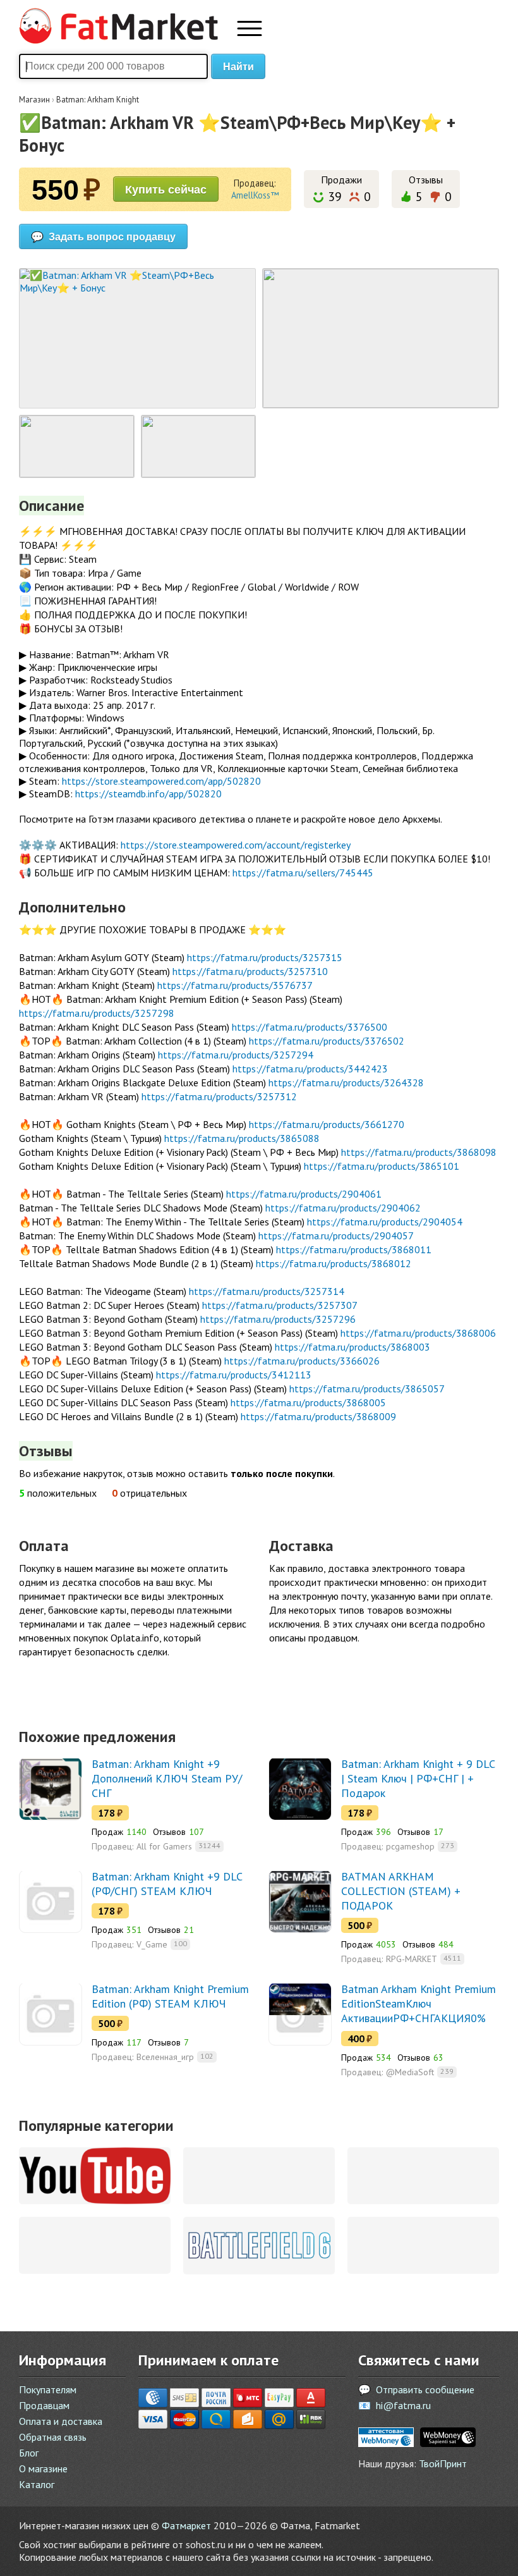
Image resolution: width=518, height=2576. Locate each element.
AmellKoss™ (255, 195)
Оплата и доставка (61, 2421)
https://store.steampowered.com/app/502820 (161, 781)
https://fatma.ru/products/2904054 (385, 1222)
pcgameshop (410, 1846)
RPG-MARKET (412, 1959)
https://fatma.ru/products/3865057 (367, 1389)
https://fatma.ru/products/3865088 (242, 1138)
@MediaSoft (410, 2072)
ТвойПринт (443, 2463)
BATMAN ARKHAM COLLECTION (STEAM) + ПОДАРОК (401, 1891)
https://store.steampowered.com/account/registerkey (236, 845)
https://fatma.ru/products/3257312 (219, 1096)
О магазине (43, 2469)
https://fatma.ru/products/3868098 (419, 1152)
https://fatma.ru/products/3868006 (418, 1333)
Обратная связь (53, 2437)
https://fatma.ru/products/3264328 (346, 1083)
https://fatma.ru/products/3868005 (308, 1402)
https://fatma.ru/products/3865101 (382, 1166)
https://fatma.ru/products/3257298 (97, 1013)
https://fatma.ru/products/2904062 (343, 1208)
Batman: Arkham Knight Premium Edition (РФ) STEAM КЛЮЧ (170, 1996)
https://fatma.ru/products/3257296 (278, 1319)
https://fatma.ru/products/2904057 (336, 1236)
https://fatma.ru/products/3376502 (327, 1041)
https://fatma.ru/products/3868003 (352, 1347)
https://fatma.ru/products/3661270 (327, 1124)
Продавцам (44, 2405)
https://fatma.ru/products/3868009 (318, 1416)
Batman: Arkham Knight (98, 100)
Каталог (37, 2484)
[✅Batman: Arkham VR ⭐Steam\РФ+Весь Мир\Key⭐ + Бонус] (137, 338)
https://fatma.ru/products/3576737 (235, 985)
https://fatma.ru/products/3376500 (310, 1027)
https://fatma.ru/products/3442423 (310, 1069)
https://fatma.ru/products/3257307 (280, 1305)
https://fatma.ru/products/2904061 (304, 1194)
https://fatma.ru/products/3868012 (334, 1263)
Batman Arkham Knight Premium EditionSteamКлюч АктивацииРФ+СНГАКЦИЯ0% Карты (419, 2011)
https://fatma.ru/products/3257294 (236, 1055)
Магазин (34, 100)
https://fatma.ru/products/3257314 (267, 1291)
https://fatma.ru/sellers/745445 (303, 873)
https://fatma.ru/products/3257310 (250, 971)
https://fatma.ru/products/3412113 (234, 1375)
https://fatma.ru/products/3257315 (265, 957)
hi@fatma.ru (403, 2405)
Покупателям (48, 2389)
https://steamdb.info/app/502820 (148, 794)
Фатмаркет (186, 2525)
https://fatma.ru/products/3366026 (302, 1361)
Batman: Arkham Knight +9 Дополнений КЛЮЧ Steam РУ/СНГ (167, 1778)
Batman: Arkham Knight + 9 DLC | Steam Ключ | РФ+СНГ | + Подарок (418, 1778)
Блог (29, 2453)
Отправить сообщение (425, 2389)
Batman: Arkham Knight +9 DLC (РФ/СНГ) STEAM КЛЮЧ (167, 1884)
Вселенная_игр (165, 2057)
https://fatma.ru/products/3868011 (354, 1249)
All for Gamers (164, 1846)
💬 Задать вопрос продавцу (103, 236)
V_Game (152, 1944)
